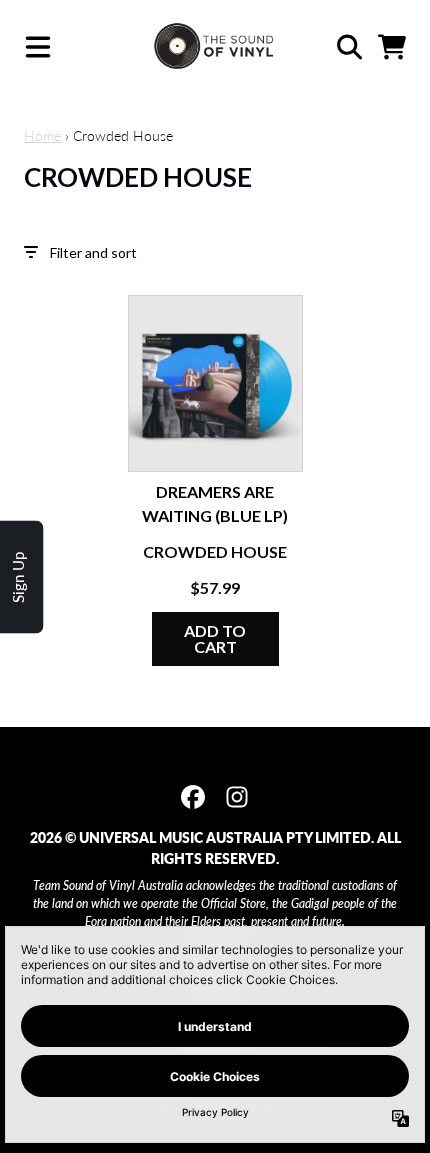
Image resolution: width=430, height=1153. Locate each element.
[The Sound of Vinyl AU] (215, 46)
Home (42, 135)
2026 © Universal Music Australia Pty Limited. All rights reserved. (215, 848)
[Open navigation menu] (38, 46)
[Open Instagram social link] (237, 797)
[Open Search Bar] (348, 47)
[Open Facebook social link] (193, 797)
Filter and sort (93, 252)
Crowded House (215, 551)
